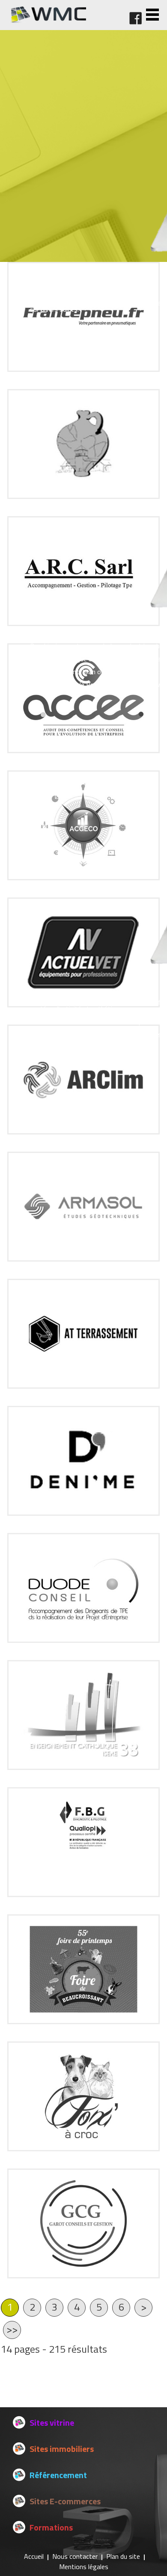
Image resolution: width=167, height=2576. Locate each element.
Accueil (34, 2556)
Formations (51, 2527)
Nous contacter (75, 2556)
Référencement (58, 2475)
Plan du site (123, 2556)
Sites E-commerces (65, 2501)
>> (12, 2329)
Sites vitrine (52, 2422)
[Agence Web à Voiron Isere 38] (48, 21)
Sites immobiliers (62, 2449)
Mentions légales (84, 2567)
